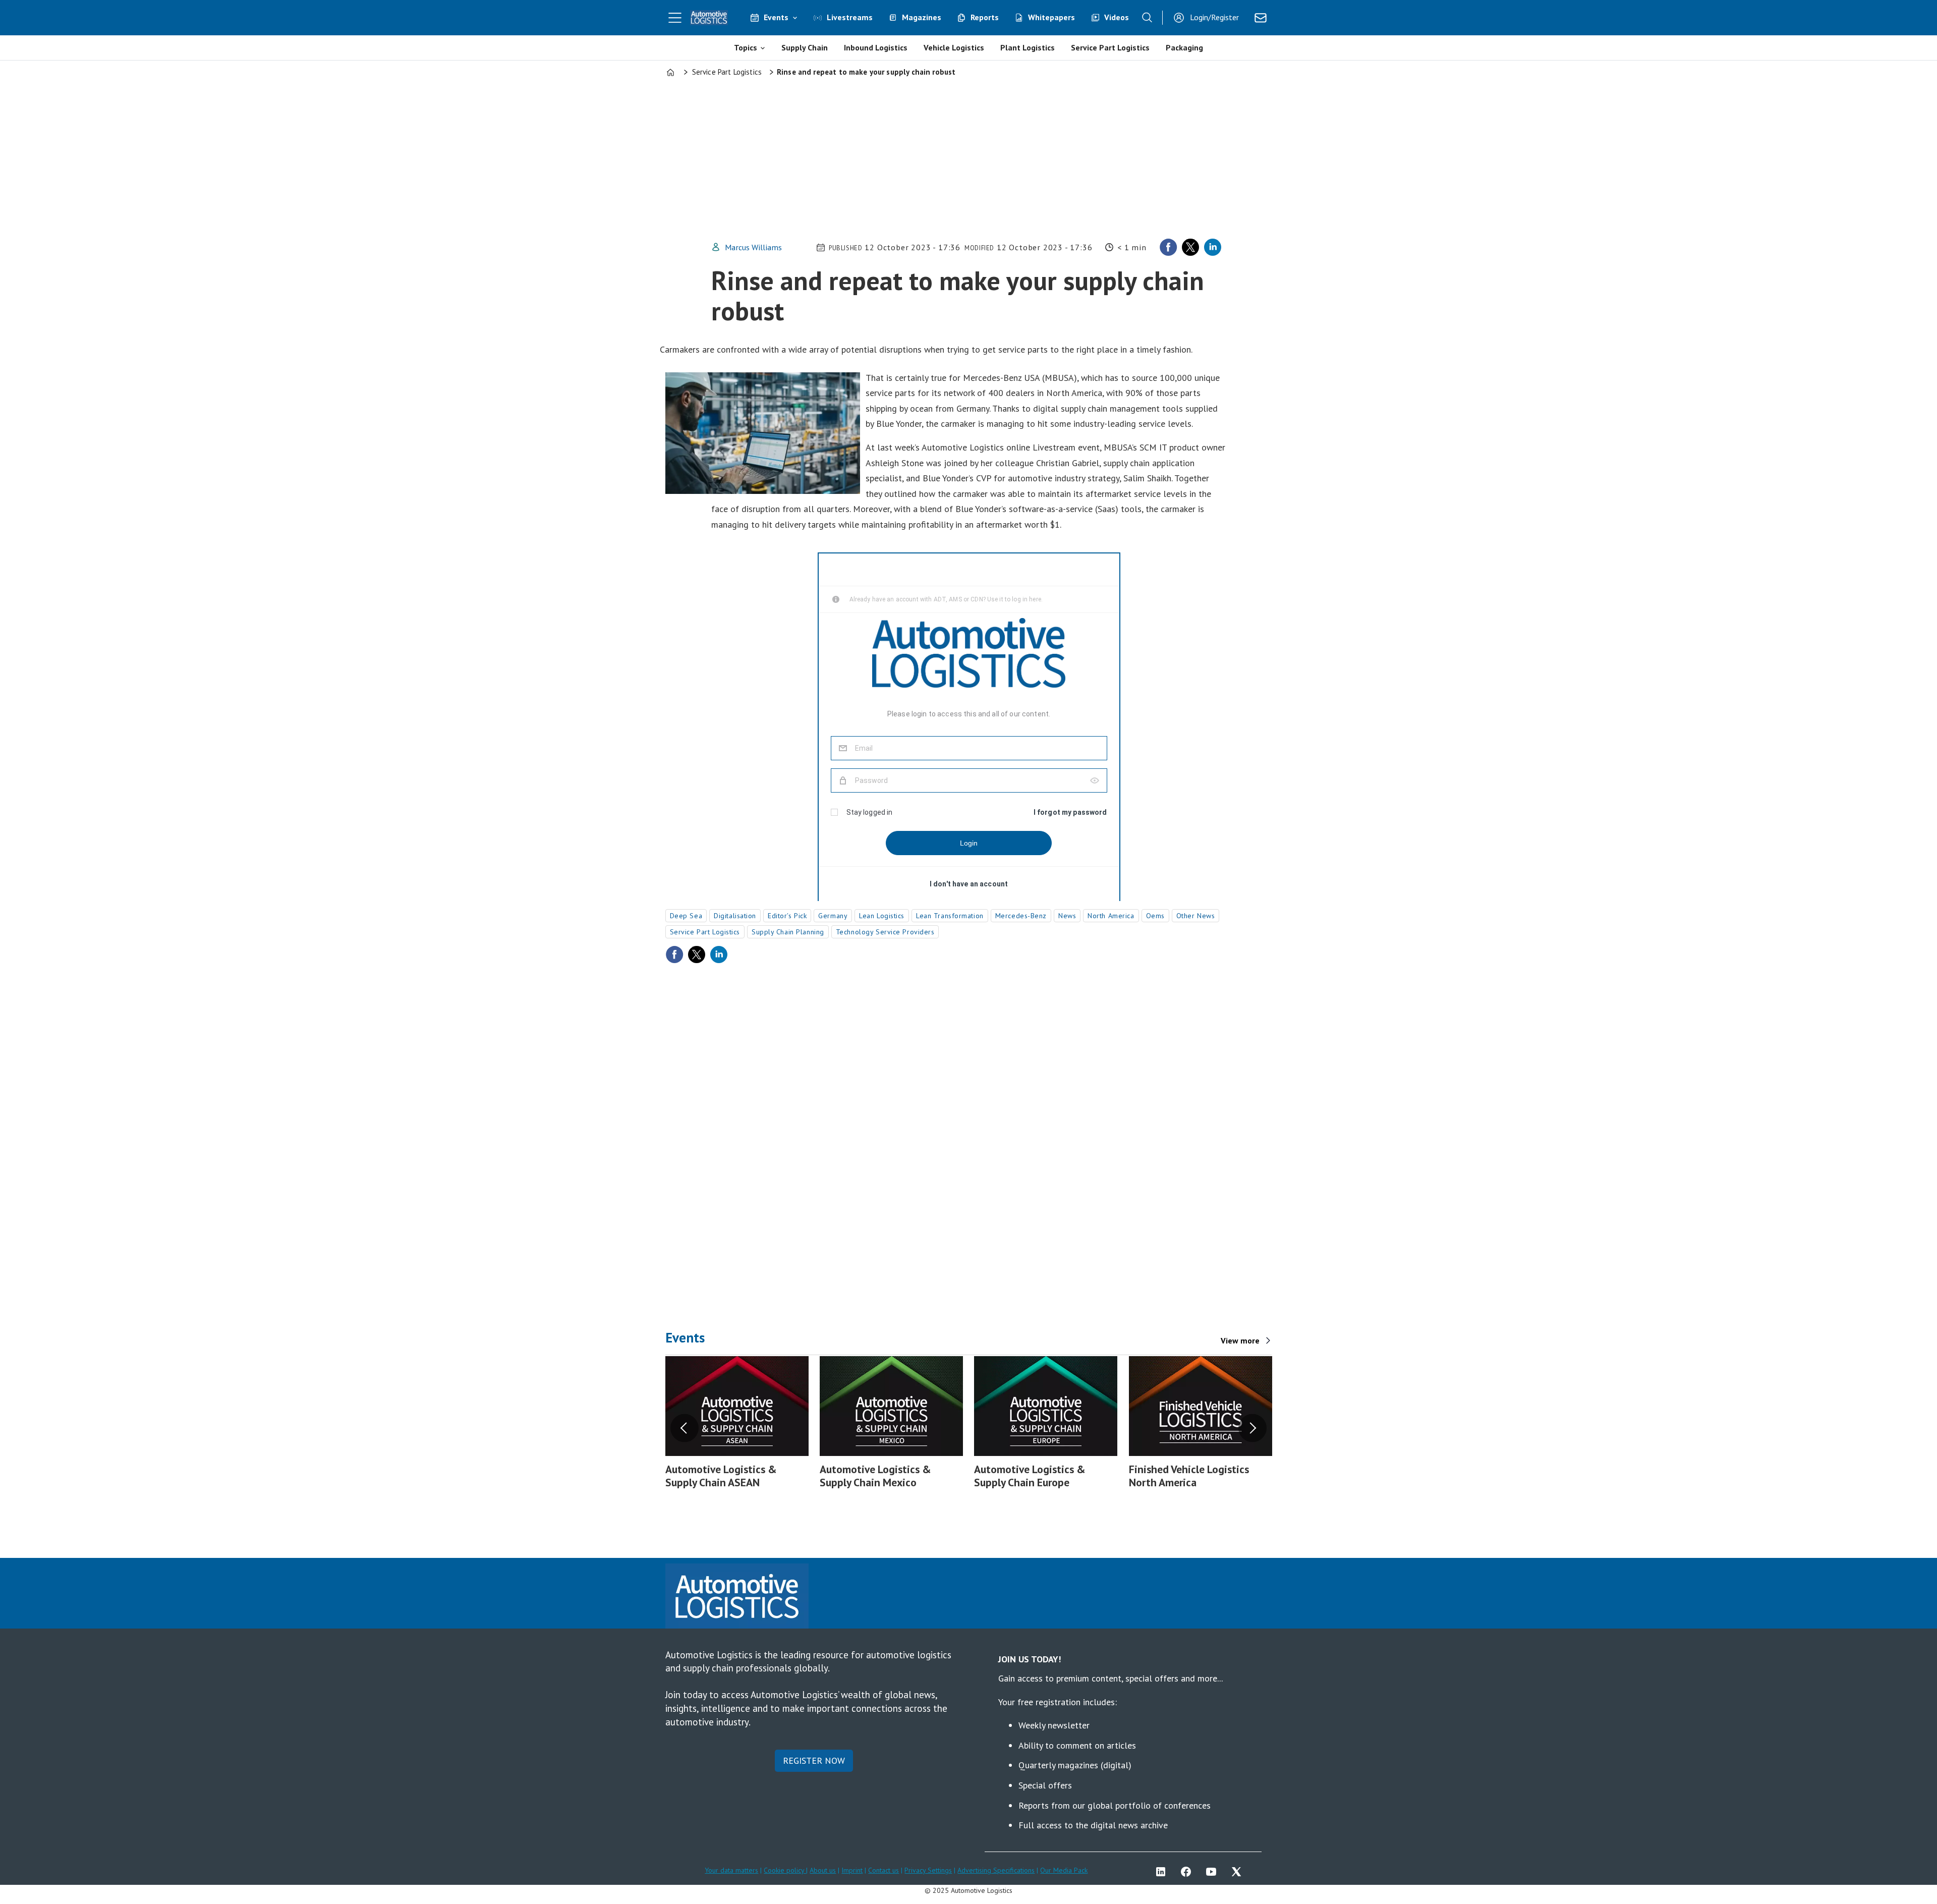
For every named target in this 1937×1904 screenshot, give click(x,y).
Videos (1117, 17)
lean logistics (882, 916)
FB (1188, 1872)
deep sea (686, 916)
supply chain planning (788, 932)
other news (1196, 916)
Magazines (922, 17)
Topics (746, 47)
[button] (685, 1428)
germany (833, 916)
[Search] (1147, 18)
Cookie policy (785, 1870)
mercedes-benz (1021, 916)
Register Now (814, 1760)
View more (1240, 1340)
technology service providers (885, 932)
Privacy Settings (928, 1870)
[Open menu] (675, 18)
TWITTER (1239, 1872)
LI (1163, 1872)
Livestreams (850, 17)
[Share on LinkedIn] (1213, 247)
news (1067, 916)
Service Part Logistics (1110, 47)
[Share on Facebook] (1168, 247)
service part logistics (705, 932)
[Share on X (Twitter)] (1190, 247)
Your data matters (731, 1870)
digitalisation (735, 916)
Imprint (852, 1870)
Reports (985, 17)
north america (1111, 916)
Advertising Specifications (996, 1870)
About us (823, 1870)
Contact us (884, 1870)
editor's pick (787, 916)
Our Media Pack (1064, 1870)
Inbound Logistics (876, 47)
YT (1214, 1872)
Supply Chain (805, 47)
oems (1155, 916)
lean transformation (950, 916)
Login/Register (1214, 17)
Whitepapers (1051, 17)
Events (776, 17)
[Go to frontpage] (709, 18)
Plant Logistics (1028, 47)
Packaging (1184, 47)
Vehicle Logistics (954, 47)
